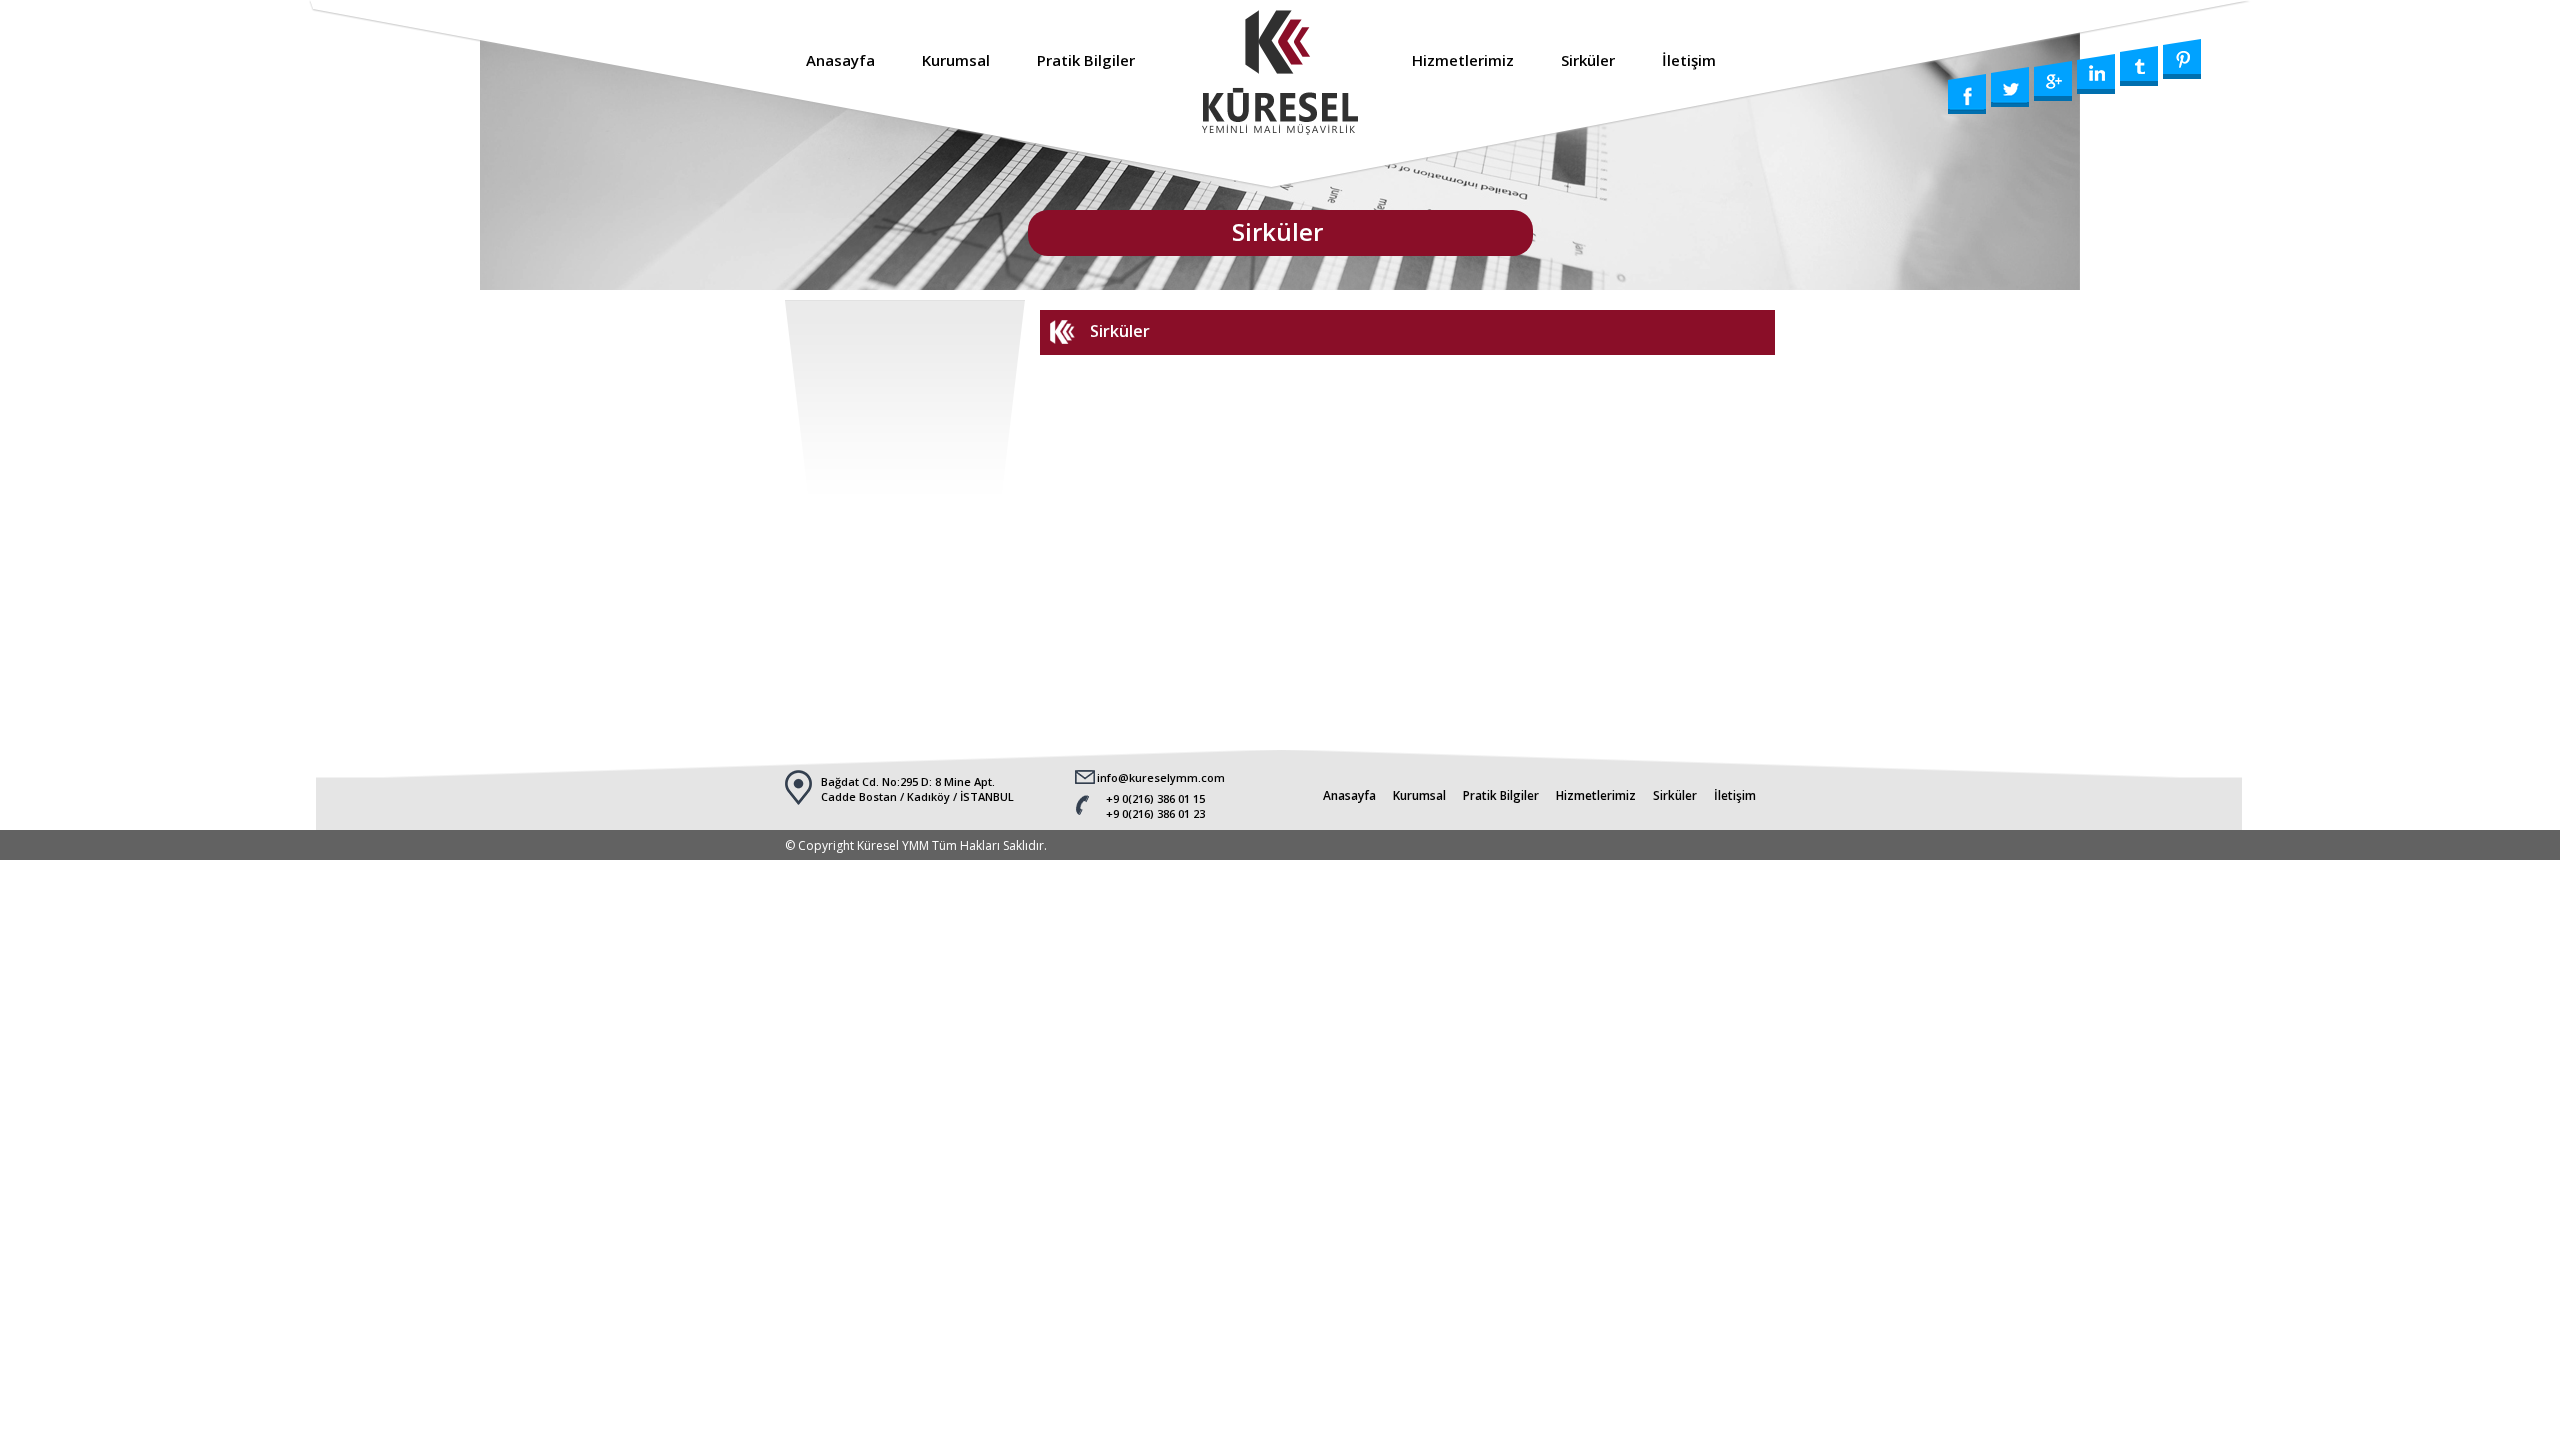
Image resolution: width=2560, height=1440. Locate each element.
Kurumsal (956, 60)
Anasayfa (840, 60)
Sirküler (1588, 60)
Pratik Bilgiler (1086, 60)
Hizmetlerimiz (1463, 60)
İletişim (1689, 60)
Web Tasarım (2536, 1378)
